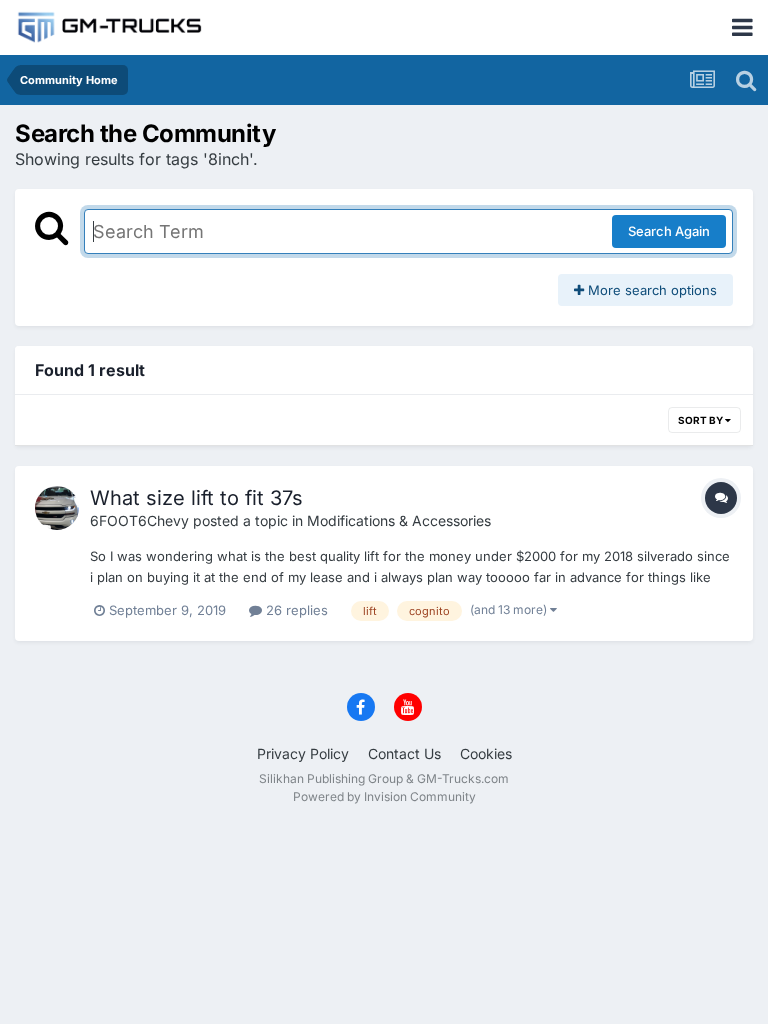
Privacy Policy (303, 753)
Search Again (669, 231)
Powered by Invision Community (384, 796)
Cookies (486, 753)
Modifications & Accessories (399, 520)
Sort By (701, 420)
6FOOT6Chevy (139, 520)
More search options (650, 290)
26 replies (295, 610)
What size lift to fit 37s (196, 498)
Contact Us (404, 753)
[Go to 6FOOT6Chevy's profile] (57, 508)
